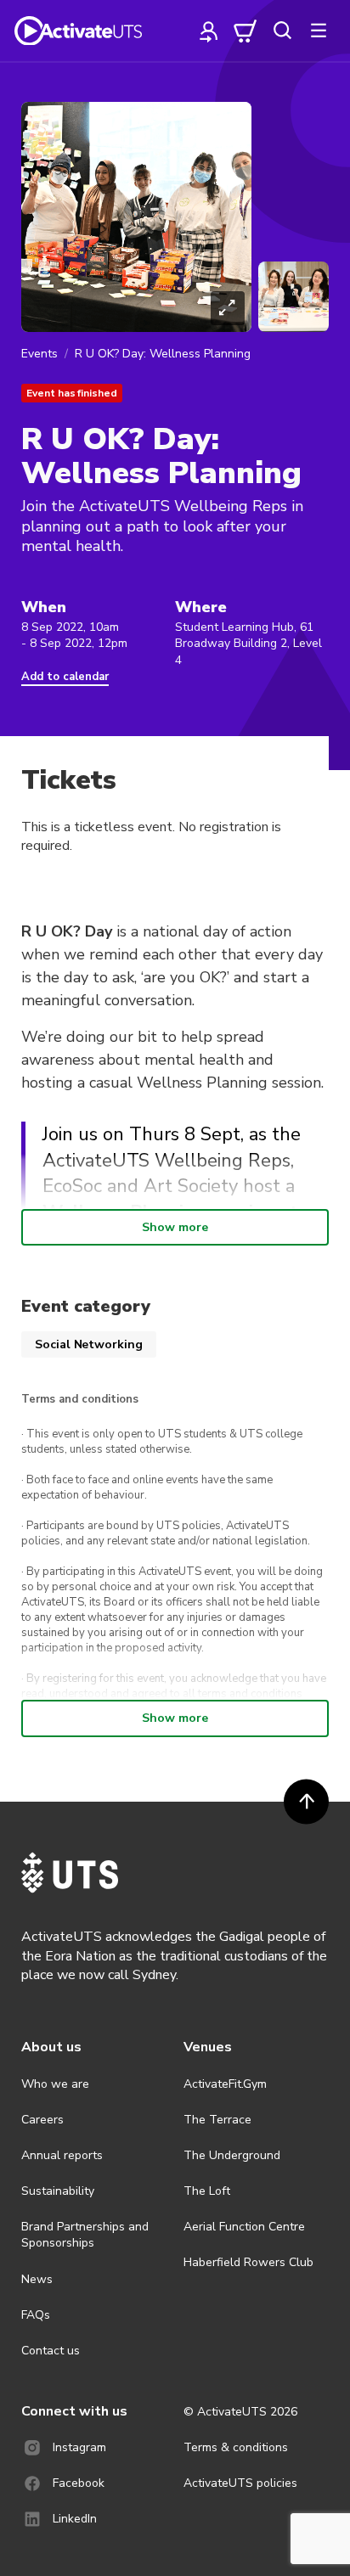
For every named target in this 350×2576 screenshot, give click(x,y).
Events (40, 354)
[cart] (246, 31)
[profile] (209, 31)
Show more (175, 1227)
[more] (319, 31)
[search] (282, 31)
